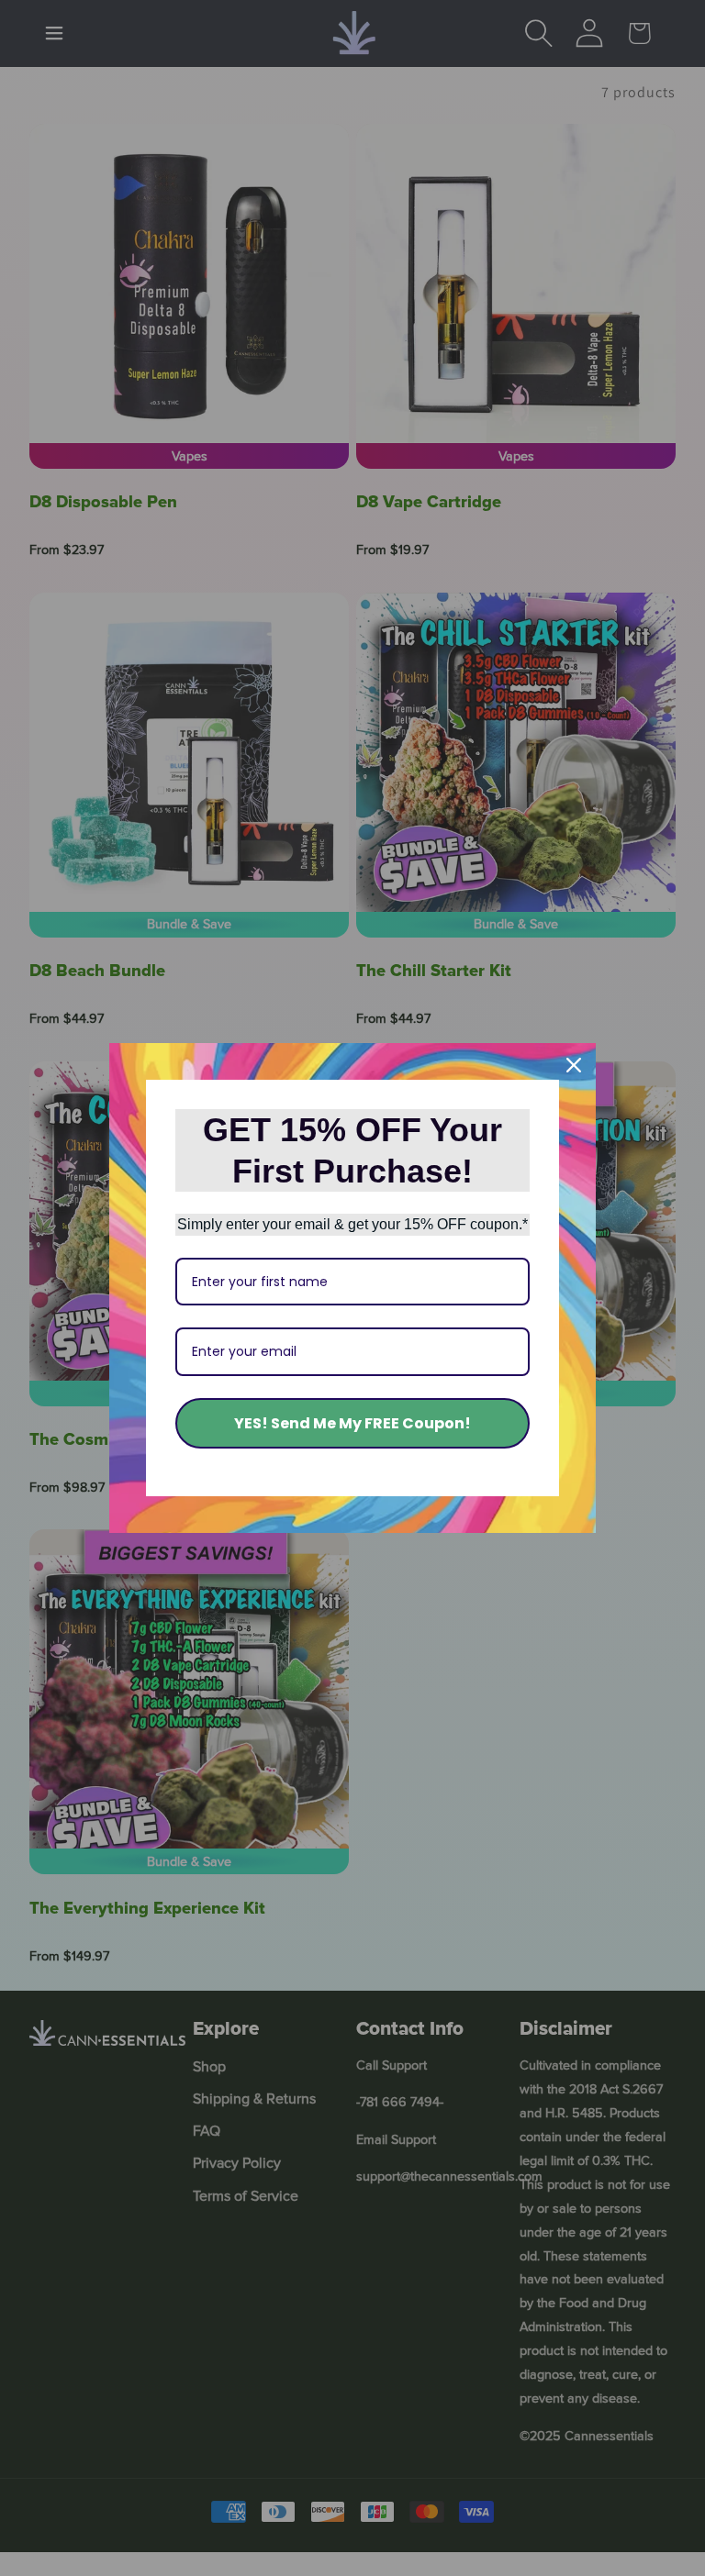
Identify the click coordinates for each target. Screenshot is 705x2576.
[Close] (574, 1065)
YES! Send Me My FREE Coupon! (352, 1423)
